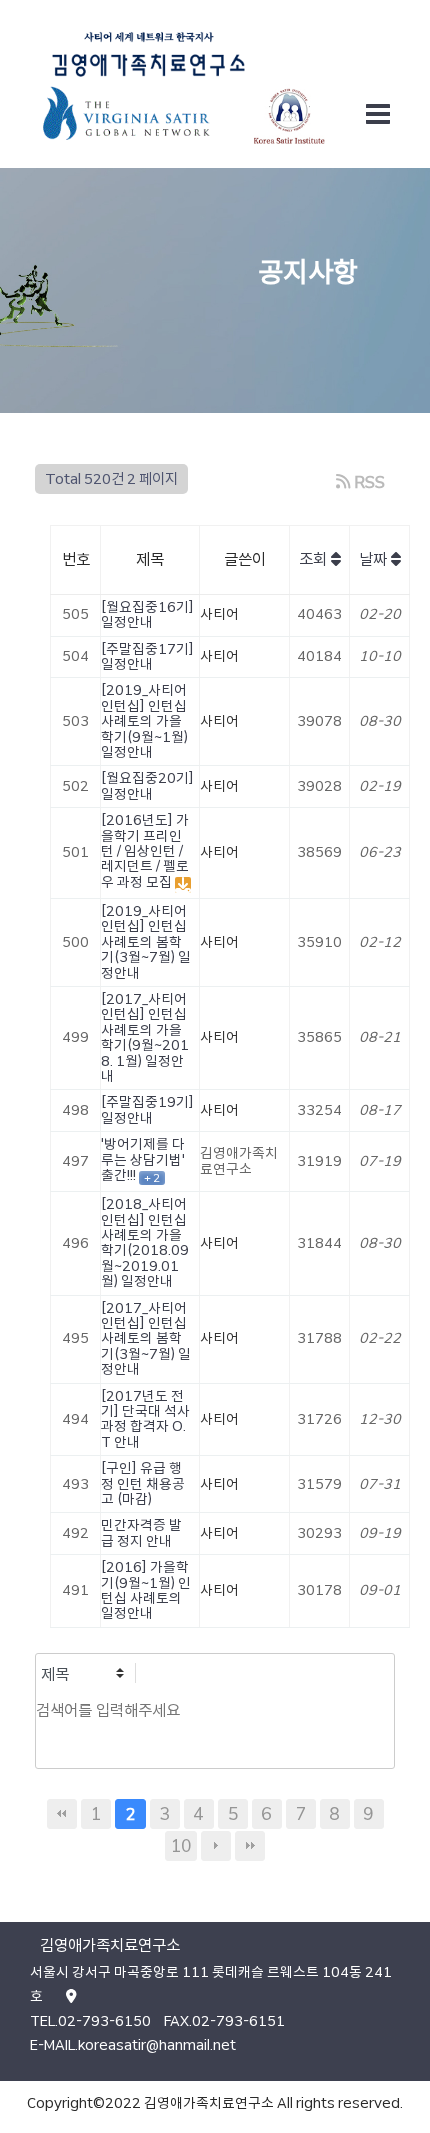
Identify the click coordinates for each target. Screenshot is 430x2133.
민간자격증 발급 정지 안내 (141, 1532)
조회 (315, 559)
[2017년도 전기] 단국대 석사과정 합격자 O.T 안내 (145, 1419)
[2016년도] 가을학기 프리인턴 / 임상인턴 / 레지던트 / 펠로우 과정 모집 (145, 851)
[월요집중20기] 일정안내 (147, 785)
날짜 (375, 559)
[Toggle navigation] (378, 114)
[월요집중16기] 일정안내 (147, 614)
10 (181, 1845)
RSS (367, 482)
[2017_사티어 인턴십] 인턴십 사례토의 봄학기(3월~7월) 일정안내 (146, 1339)
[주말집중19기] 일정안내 (147, 1109)
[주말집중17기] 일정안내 (147, 656)
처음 (62, 1814)
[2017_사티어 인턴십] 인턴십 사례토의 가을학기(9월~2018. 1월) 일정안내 (145, 1037)
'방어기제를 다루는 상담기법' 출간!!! (143, 1159)
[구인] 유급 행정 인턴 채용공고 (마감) (143, 1483)
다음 (216, 1846)
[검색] (56, 1749)
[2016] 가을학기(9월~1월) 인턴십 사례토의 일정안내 (146, 1590)
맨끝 (250, 1846)
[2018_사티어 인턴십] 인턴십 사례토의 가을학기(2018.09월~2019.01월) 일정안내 (145, 1242)
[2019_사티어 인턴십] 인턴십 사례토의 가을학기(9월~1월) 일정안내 (144, 721)
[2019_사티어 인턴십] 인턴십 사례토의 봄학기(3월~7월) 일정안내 (146, 942)
